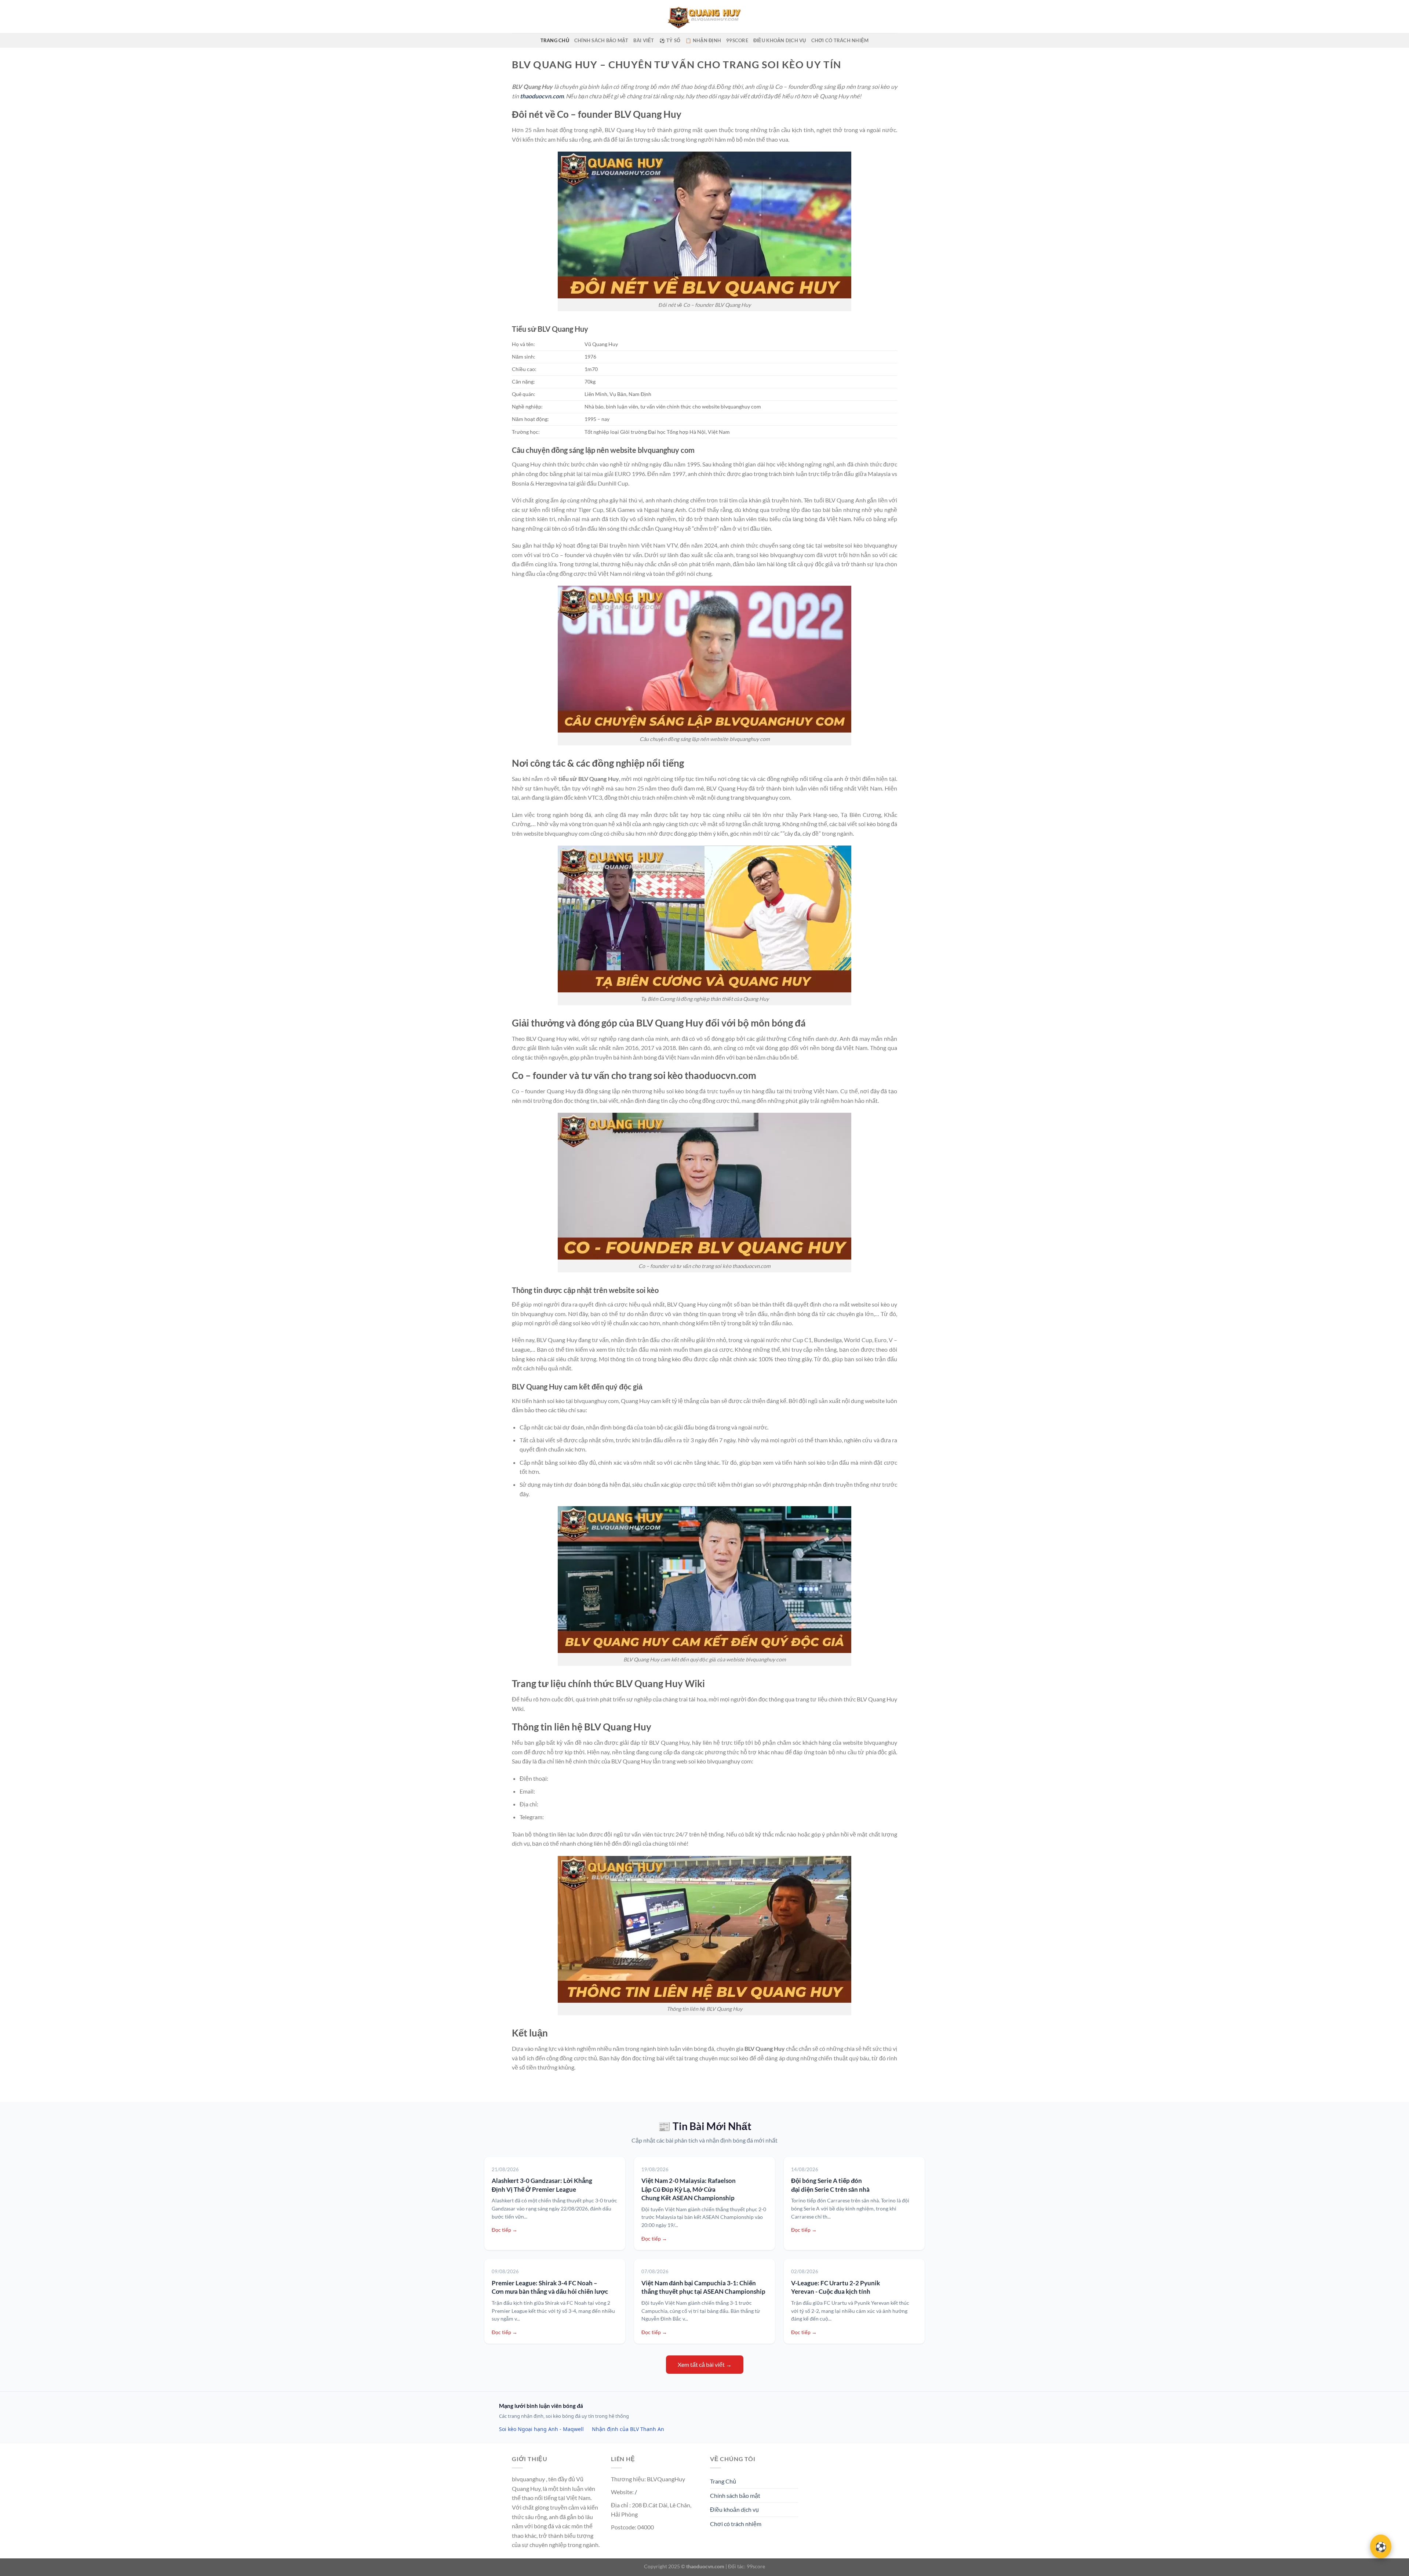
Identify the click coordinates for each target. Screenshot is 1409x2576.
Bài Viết (644, 40)
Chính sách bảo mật (601, 40)
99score (737, 40)
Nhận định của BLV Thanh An (628, 2429)
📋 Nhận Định (703, 40)
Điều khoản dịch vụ (780, 40)
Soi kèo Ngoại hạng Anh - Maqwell (541, 2429)
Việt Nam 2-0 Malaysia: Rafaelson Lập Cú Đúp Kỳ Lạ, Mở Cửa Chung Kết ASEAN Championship (689, 2189)
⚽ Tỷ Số (670, 40)
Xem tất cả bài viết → (705, 2364)
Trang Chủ (555, 40)
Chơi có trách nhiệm (840, 40)
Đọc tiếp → (505, 2230)
